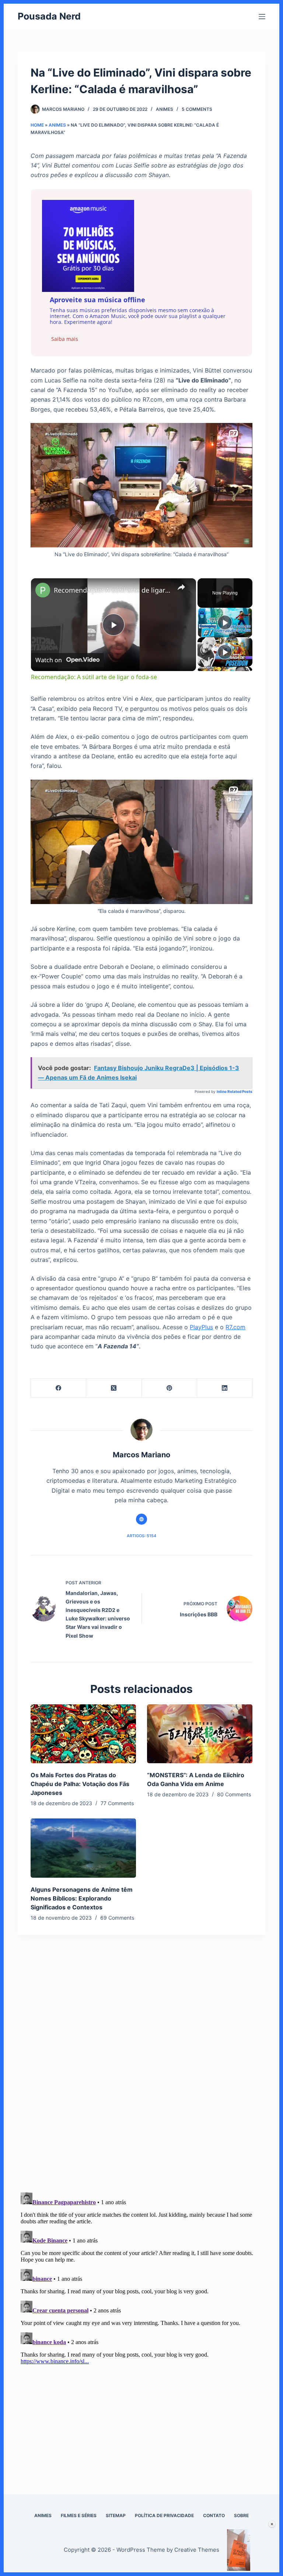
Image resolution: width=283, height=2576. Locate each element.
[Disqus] (141, 2081)
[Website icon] (141, 1519)
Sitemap (116, 2515)
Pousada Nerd (49, 16)
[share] (181, 587)
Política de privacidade (164, 2515)
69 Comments (117, 1918)
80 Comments (234, 1794)
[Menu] (262, 17)
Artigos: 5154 (141, 1536)
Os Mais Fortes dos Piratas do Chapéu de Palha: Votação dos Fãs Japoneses (80, 1784)
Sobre (241, 2515)
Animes (165, 109)
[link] (43, 590)
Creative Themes (197, 2550)
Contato (214, 2515)
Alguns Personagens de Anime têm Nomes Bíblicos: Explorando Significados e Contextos (82, 1898)
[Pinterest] (170, 1388)
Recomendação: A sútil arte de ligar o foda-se (112, 590)
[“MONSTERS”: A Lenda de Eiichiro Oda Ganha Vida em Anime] (200, 1734)
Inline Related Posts (235, 1091)
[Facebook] (59, 1388)
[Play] (225, 622)
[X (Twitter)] (114, 1388)
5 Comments (197, 109)
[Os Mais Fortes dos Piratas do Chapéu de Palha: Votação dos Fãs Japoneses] (83, 1734)
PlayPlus (201, 1327)
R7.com (235, 1327)
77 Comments (117, 1803)
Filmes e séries (79, 2515)
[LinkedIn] (225, 1388)
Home (37, 125)
